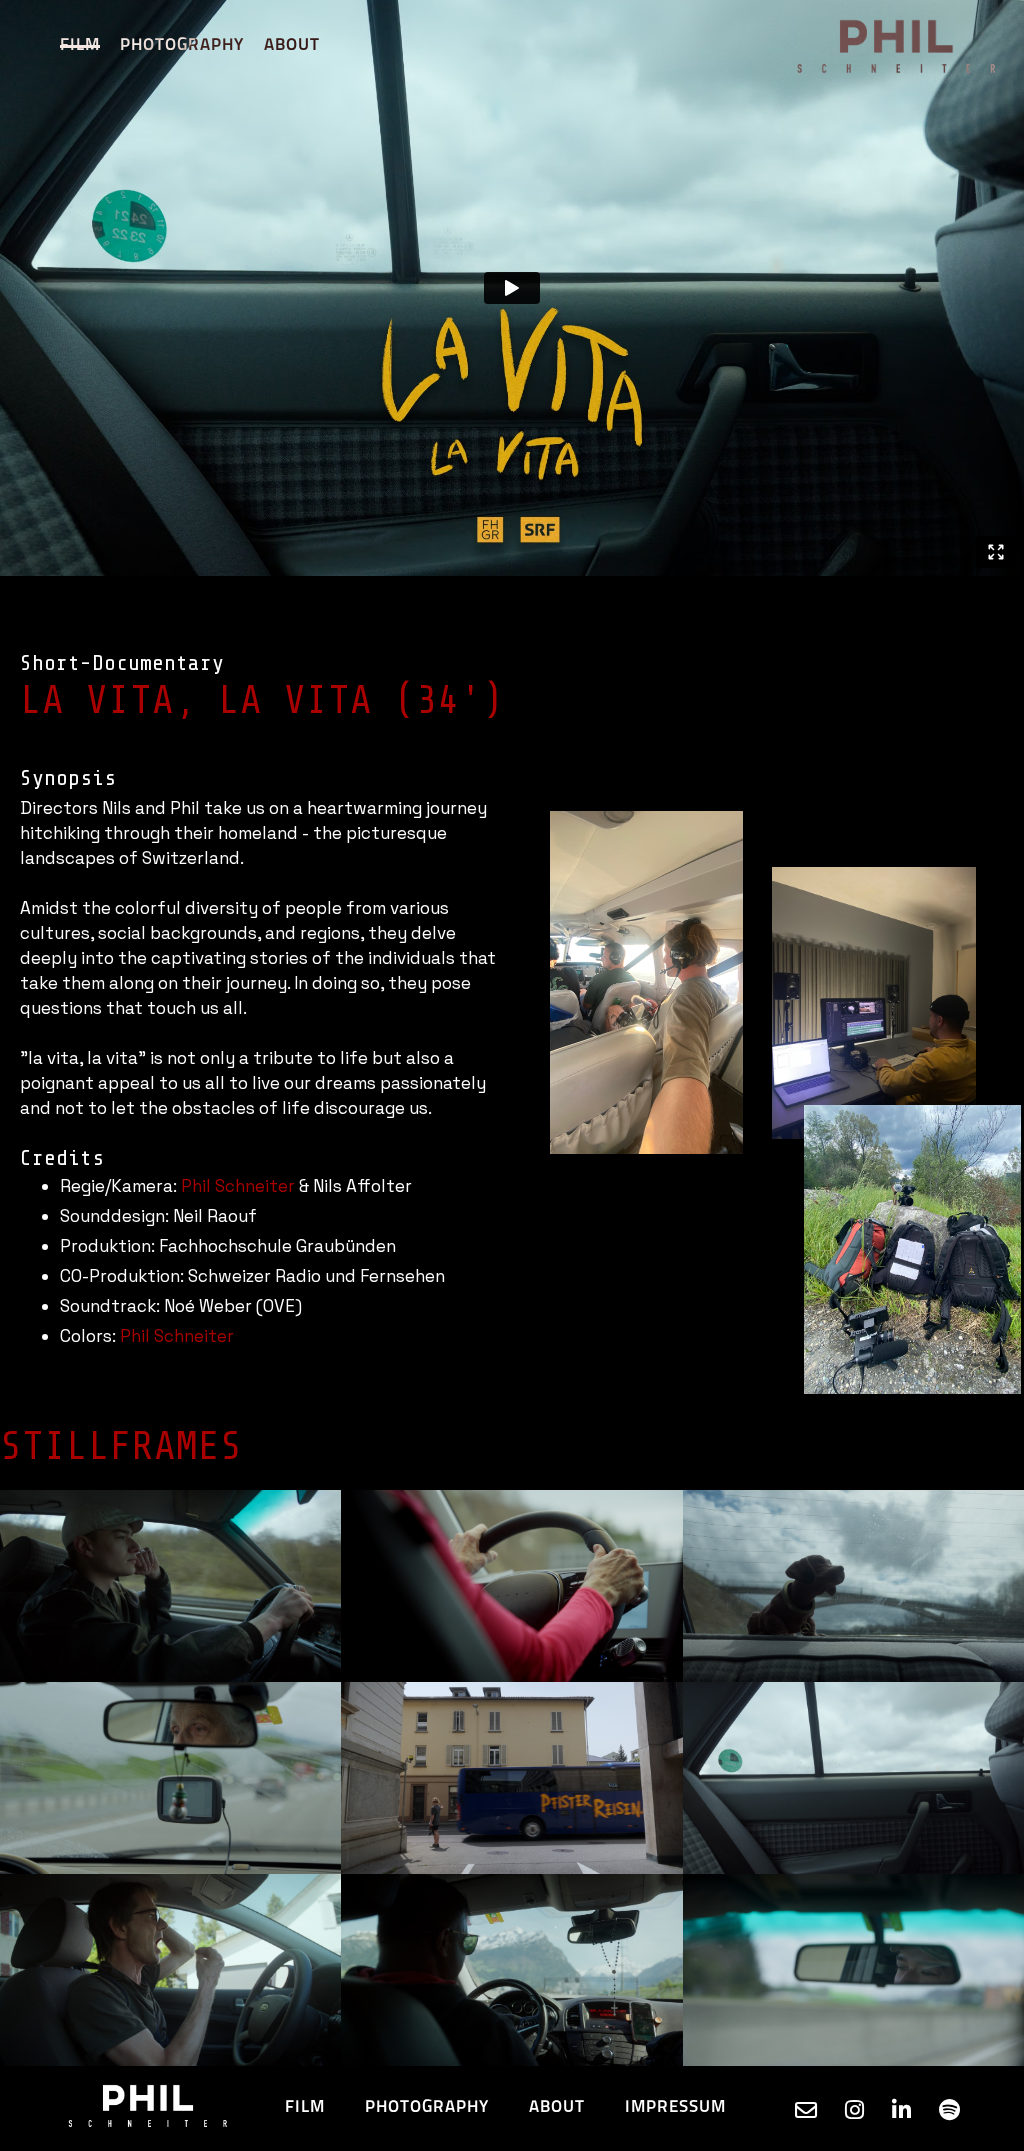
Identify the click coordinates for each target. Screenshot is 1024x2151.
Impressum (675, 2107)
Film (80, 45)
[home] (899, 46)
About (292, 45)
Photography (182, 45)
